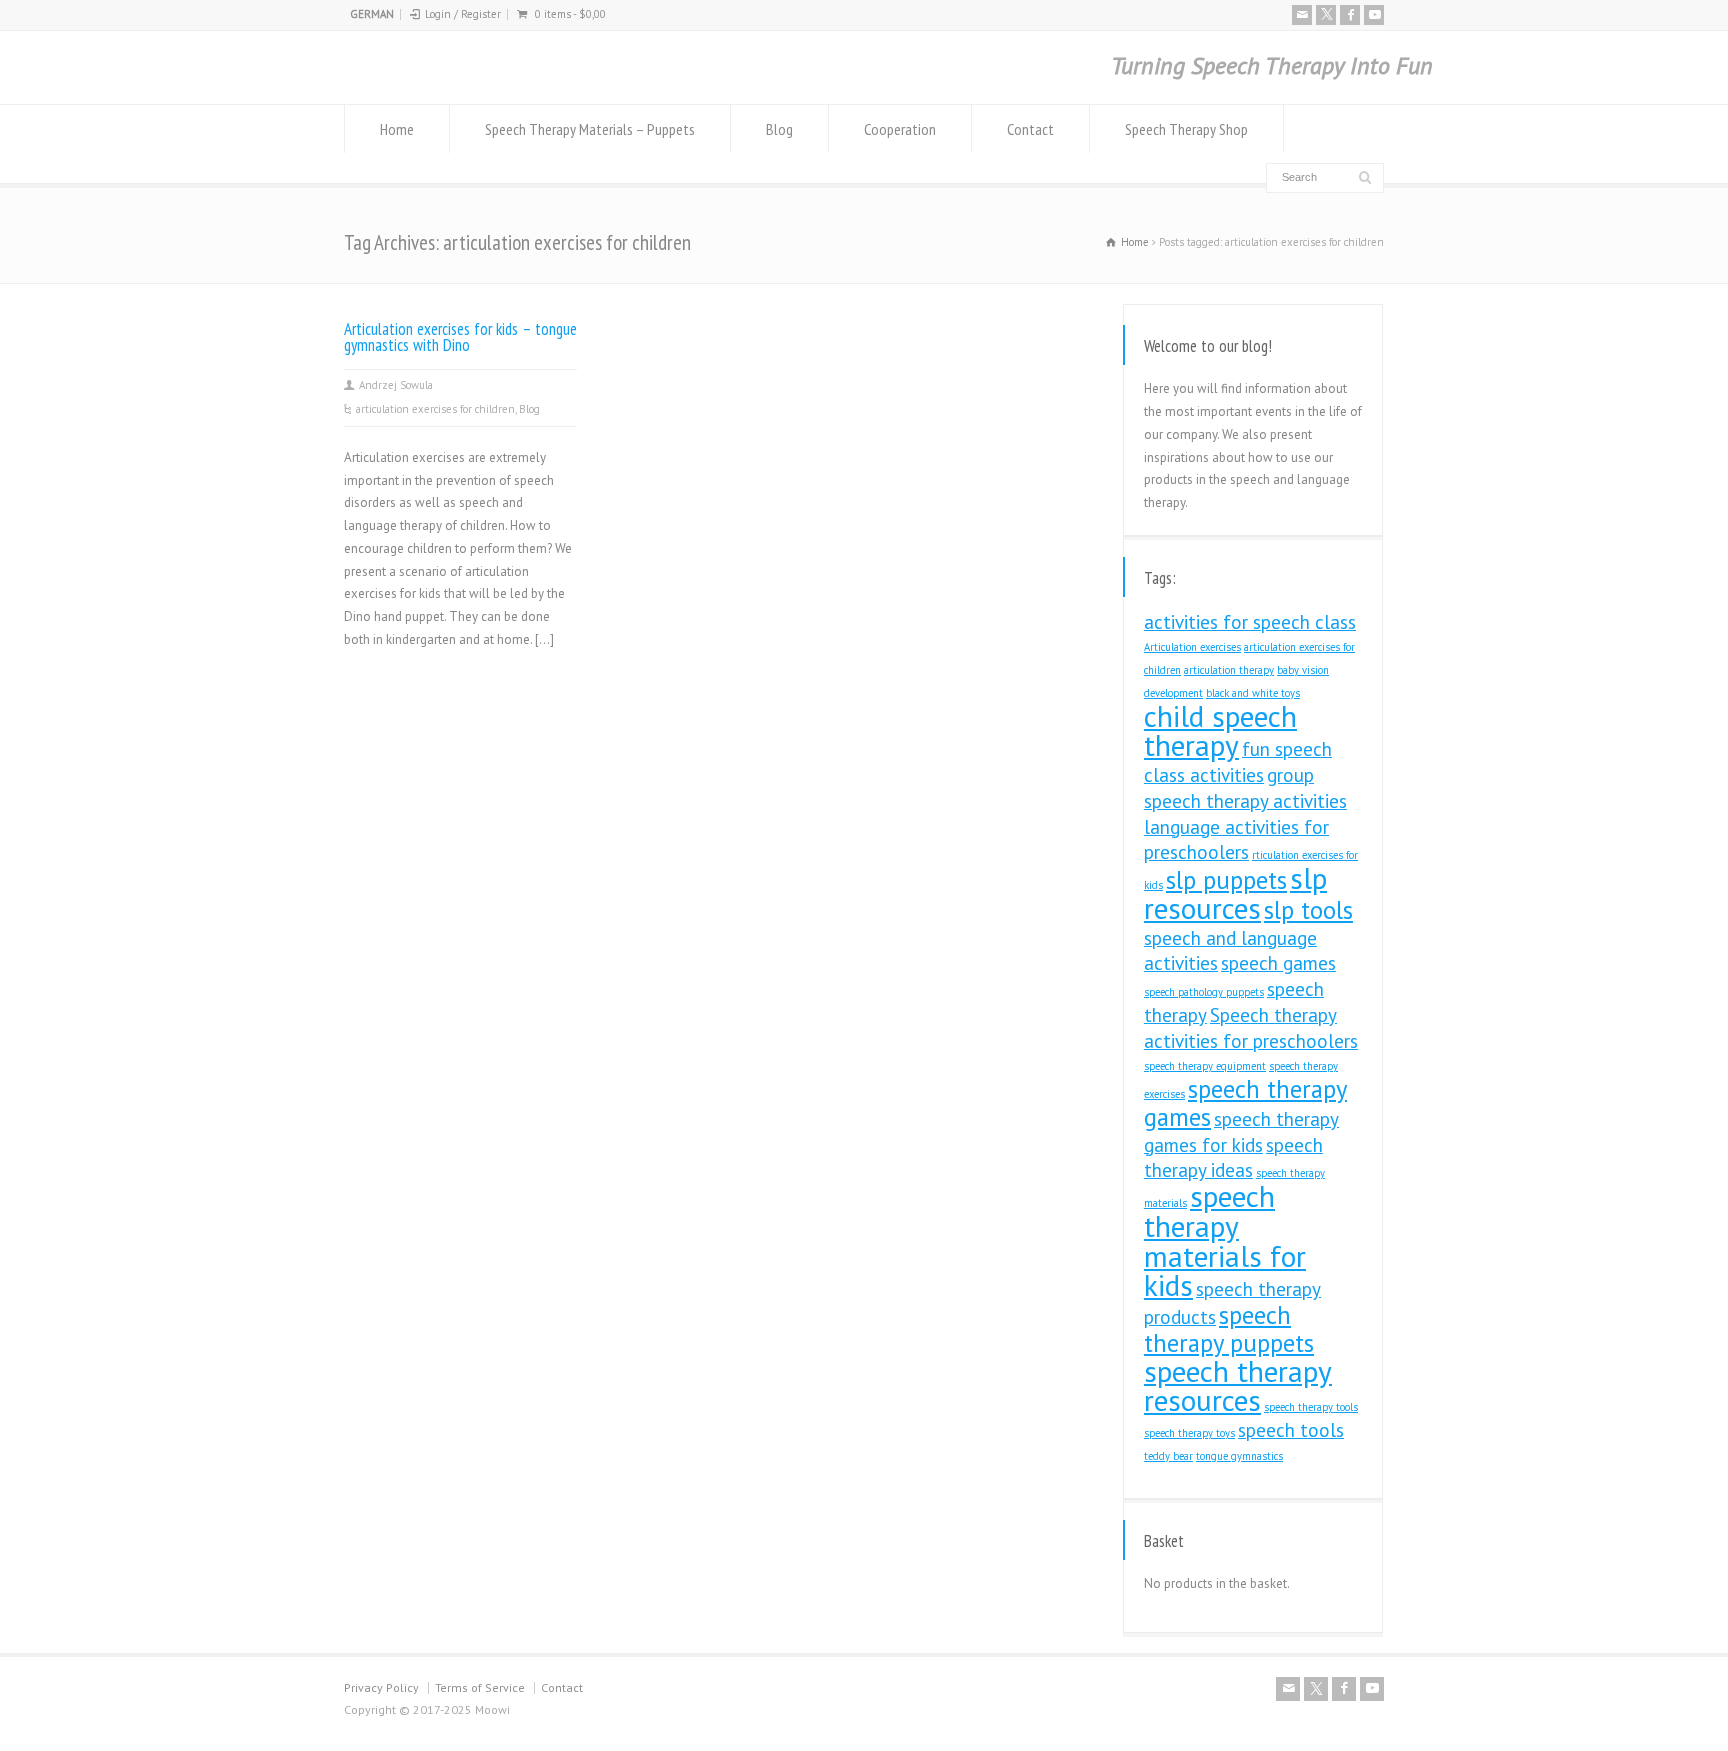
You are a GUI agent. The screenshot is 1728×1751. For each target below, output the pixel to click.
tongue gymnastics (1239, 1456)
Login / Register (463, 14)
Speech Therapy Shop (1186, 129)
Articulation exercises (1192, 647)
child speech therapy (1220, 731)
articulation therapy (1229, 670)
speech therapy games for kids (1241, 1132)
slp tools (1308, 910)
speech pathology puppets (1204, 992)
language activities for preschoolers (1236, 840)
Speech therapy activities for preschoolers (1251, 1028)
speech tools (1291, 1430)
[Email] (1302, 15)
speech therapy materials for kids (1225, 1240)
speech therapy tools (1311, 1407)
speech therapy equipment (1205, 1066)
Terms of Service (480, 1687)
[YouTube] (1374, 15)
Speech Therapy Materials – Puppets (590, 129)
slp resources (1235, 893)
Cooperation (900, 129)
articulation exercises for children (435, 409)
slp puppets (1226, 880)
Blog (779, 129)
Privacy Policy (381, 1687)
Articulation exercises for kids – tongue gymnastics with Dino (460, 337)
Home (397, 129)
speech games (1278, 963)
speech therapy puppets (1229, 1329)
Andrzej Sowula (396, 385)
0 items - (570, 14)
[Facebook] (1350, 15)
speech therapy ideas (1233, 1158)
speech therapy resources (1238, 1386)
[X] (1326, 15)
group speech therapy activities (1245, 788)
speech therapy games (1245, 1103)
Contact (1030, 129)
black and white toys (1253, 693)
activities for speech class (1250, 622)
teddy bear (1168, 1456)
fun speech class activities (1238, 762)
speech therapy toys (1189, 1433)
